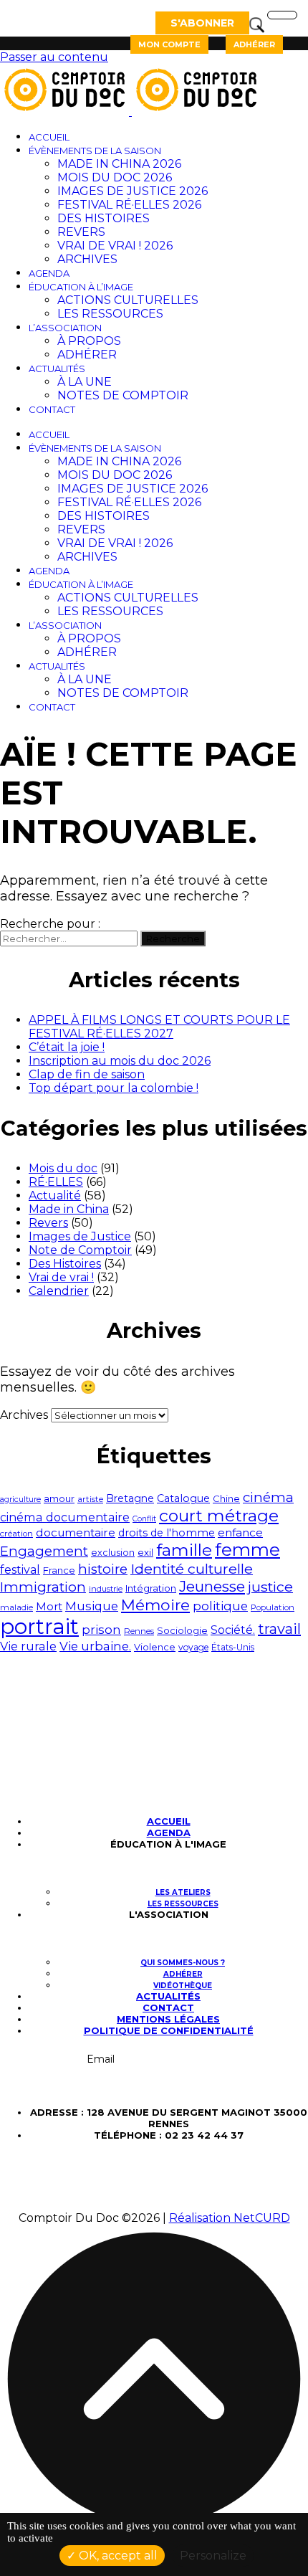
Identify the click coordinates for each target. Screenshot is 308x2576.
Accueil (49, 137)
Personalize (213, 2556)
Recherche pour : (50, 924)
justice (270, 1587)
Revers (81, 232)
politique (220, 1606)
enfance (240, 1532)
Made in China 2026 (119, 164)
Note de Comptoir (80, 1250)
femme (247, 1550)
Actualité (55, 1196)
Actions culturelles (128, 300)
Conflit (144, 1519)
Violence (155, 1647)
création (16, 1534)
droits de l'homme (167, 1533)
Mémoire (155, 1605)
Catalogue (183, 1498)
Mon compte (169, 44)
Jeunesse (212, 1586)
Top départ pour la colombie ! (114, 1088)
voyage (193, 1647)
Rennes (139, 1631)
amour (59, 1498)
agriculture (20, 1499)
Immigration (43, 1587)
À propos (89, 341)
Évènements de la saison (95, 151)
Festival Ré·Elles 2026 (129, 205)
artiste (90, 1499)
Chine (226, 1498)
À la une (85, 382)
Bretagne (130, 1498)
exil (145, 1552)
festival (20, 1570)
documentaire (76, 1532)
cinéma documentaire (65, 1517)
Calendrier (59, 1291)
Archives (87, 259)
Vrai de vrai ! (61, 1277)
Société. (233, 1630)
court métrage (219, 1516)
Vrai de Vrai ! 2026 (115, 246)
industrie (106, 1589)
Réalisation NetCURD (230, 2218)
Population (273, 1607)
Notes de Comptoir (123, 395)
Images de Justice (80, 1236)
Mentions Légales (168, 2019)
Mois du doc (63, 1168)
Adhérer (254, 44)
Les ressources (110, 314)
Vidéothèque (183, 1986)
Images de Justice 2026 (133, 191)
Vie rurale (28, 1646)
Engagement (44, 1551)
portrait (39, 1626)
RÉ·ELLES (56, 1182)
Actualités (57, 369)
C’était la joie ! (67, 1047)
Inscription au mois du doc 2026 (120, 1061)
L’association (65, 328)
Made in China (69, 1209)
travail (279, 1629)
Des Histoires (104, 218)
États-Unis (233, 1647)
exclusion (113, 1553)
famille (184, 1550)
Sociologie (182, 1630)
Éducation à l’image (81, 287)
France (59, 1570)
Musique (92, 1606)
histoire (103, 1569)
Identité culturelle (192, 1569)
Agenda (49, 273)
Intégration (151, 1588)
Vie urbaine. (95, 1646)
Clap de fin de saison (87, 1074)
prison (101, 1630)
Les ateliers (183, 1892)
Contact (52, 409)
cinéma (268, 1497)
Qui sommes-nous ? (183, 1963)
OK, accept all (117, 2556)
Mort (49, 1607)
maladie (16, 1607)
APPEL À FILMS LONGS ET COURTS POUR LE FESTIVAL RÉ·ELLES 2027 (159, 1027)
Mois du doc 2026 (115, 177)
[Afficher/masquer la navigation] (282, 15)
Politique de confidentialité (169, 2030)
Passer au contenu (54, 57)
